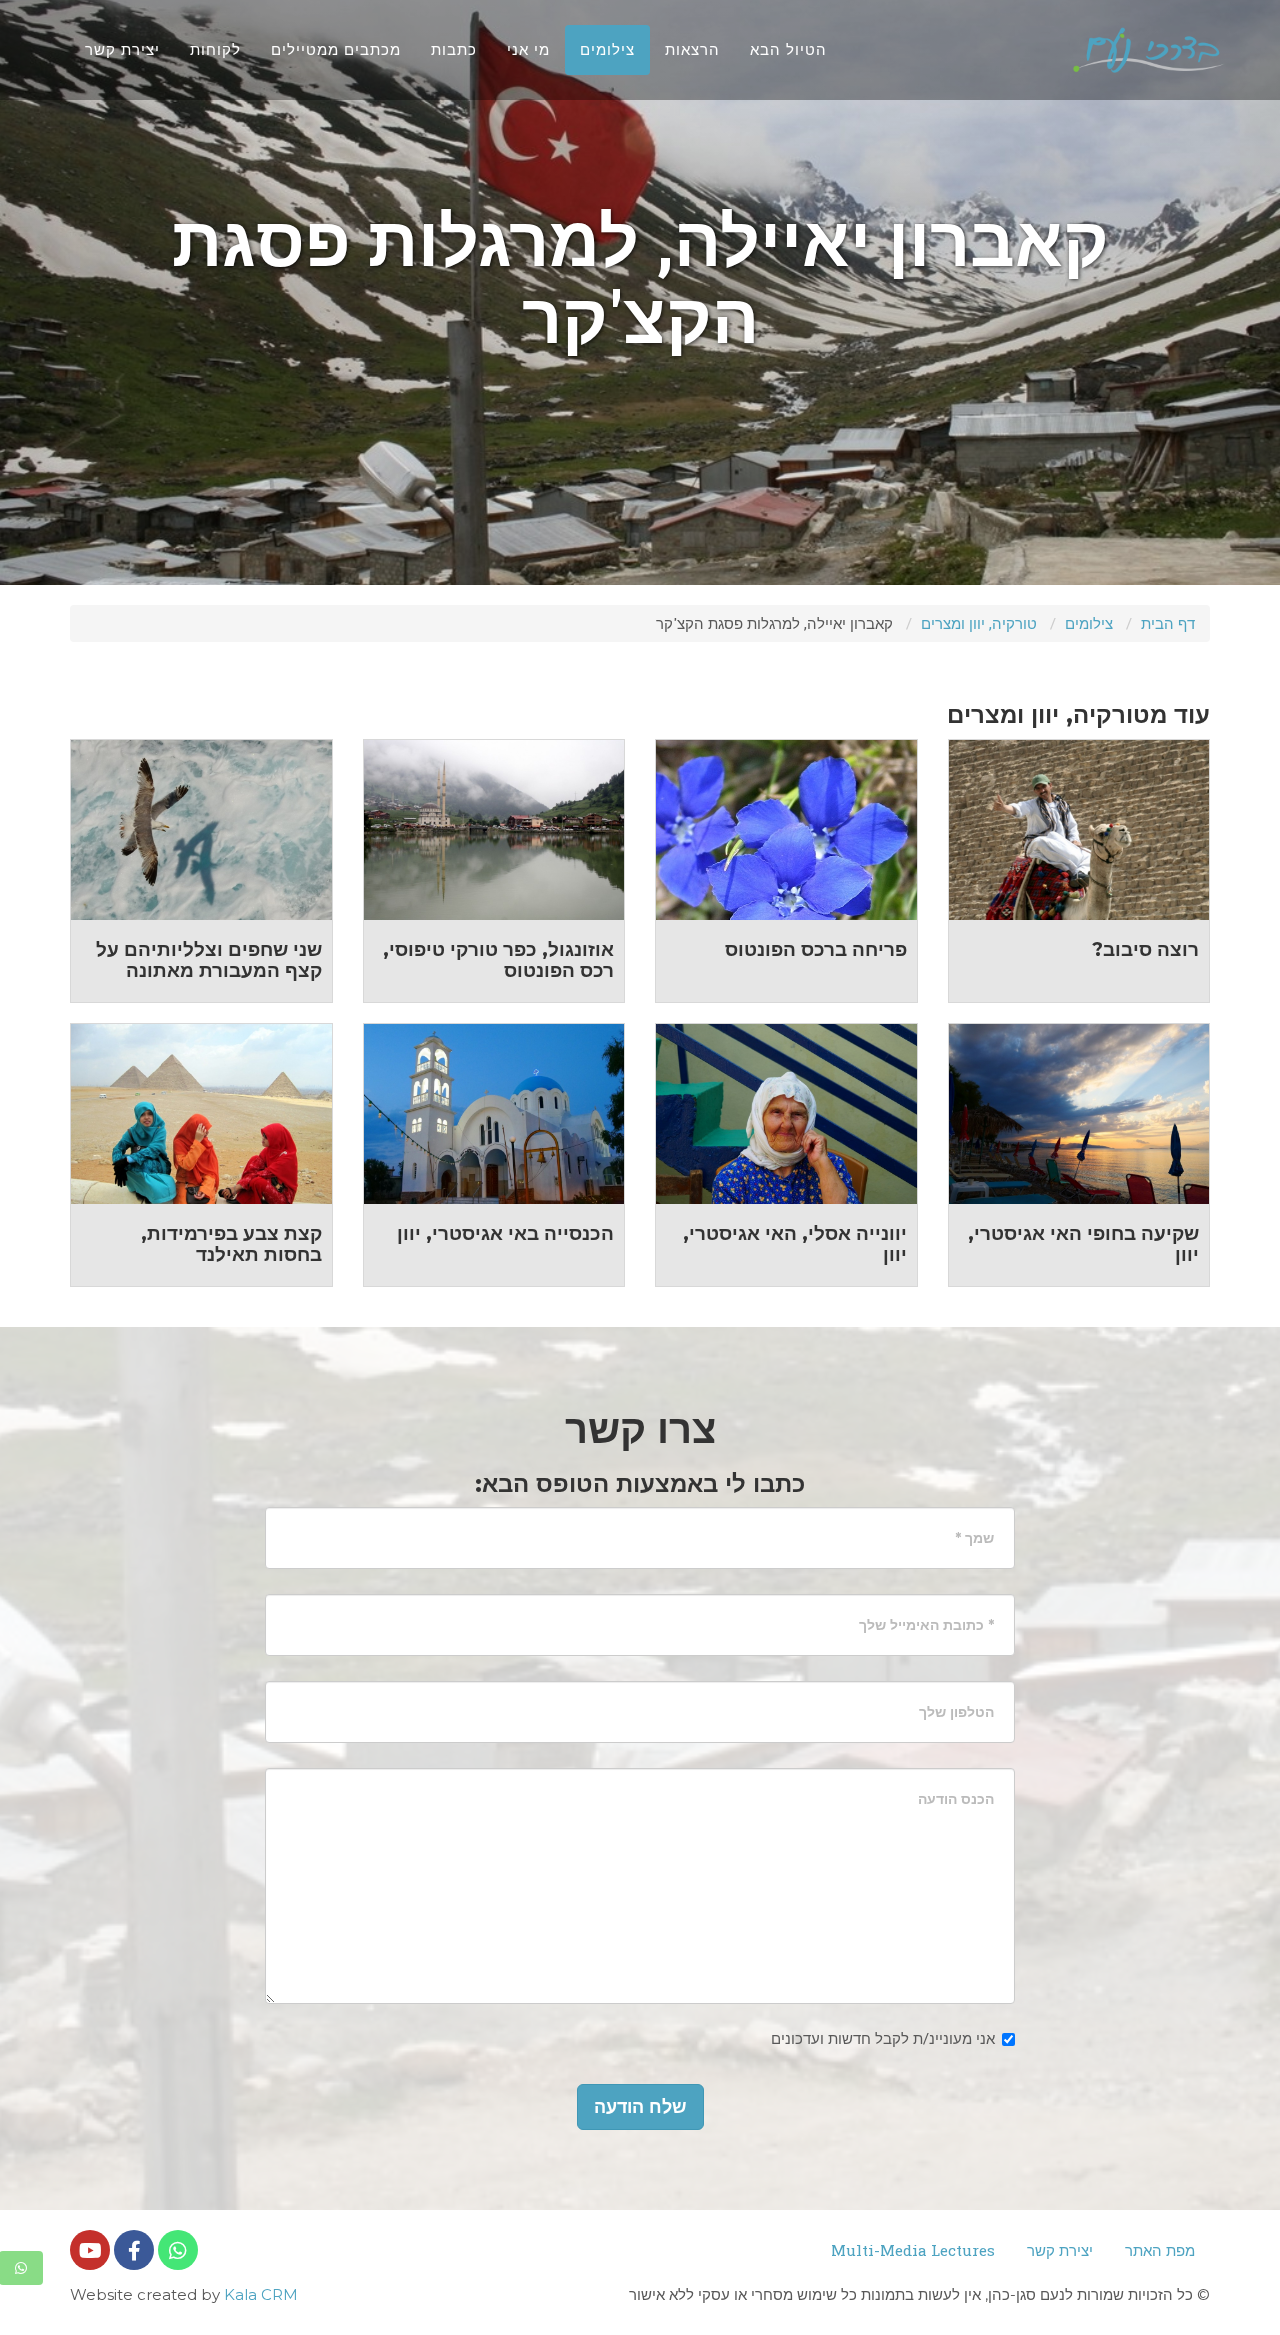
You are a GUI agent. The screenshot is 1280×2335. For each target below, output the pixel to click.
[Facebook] (134, 2250)
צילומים (1089, 623)
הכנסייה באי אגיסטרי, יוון (505, 1233)
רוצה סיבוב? (1145, 949)
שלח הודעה (640, 2107)
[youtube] (90, 2250)
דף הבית (1168, 623)
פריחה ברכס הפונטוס (816, 949)
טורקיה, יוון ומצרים (979, 623)
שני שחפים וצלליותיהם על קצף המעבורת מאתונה (209, 960)
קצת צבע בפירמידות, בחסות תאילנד (231, 1244)
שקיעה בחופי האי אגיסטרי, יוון (1083, 1244)
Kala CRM (261, 2294)
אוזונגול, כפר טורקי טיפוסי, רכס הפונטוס (498, 960)
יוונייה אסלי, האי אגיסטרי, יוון (795, 1244)
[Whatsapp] (178, 2250)
